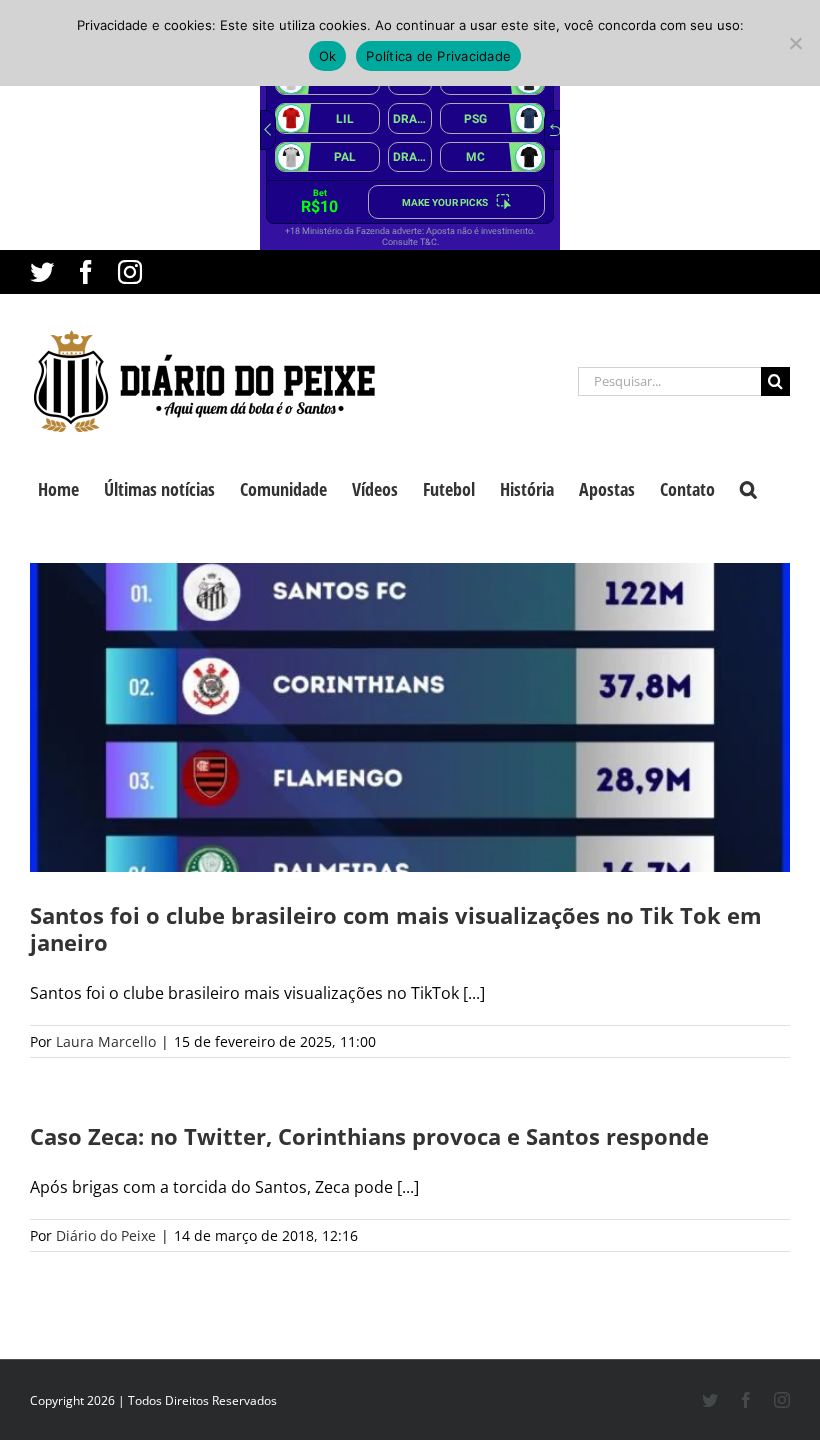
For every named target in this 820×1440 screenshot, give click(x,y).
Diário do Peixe (106, 1235)
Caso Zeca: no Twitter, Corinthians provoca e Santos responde (369, 1136)
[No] (795, 43)
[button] (748, 487)
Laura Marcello (106, 1041)
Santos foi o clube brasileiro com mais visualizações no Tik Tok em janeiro (396, 928)
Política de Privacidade (438, 56)
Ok (328, 56)
